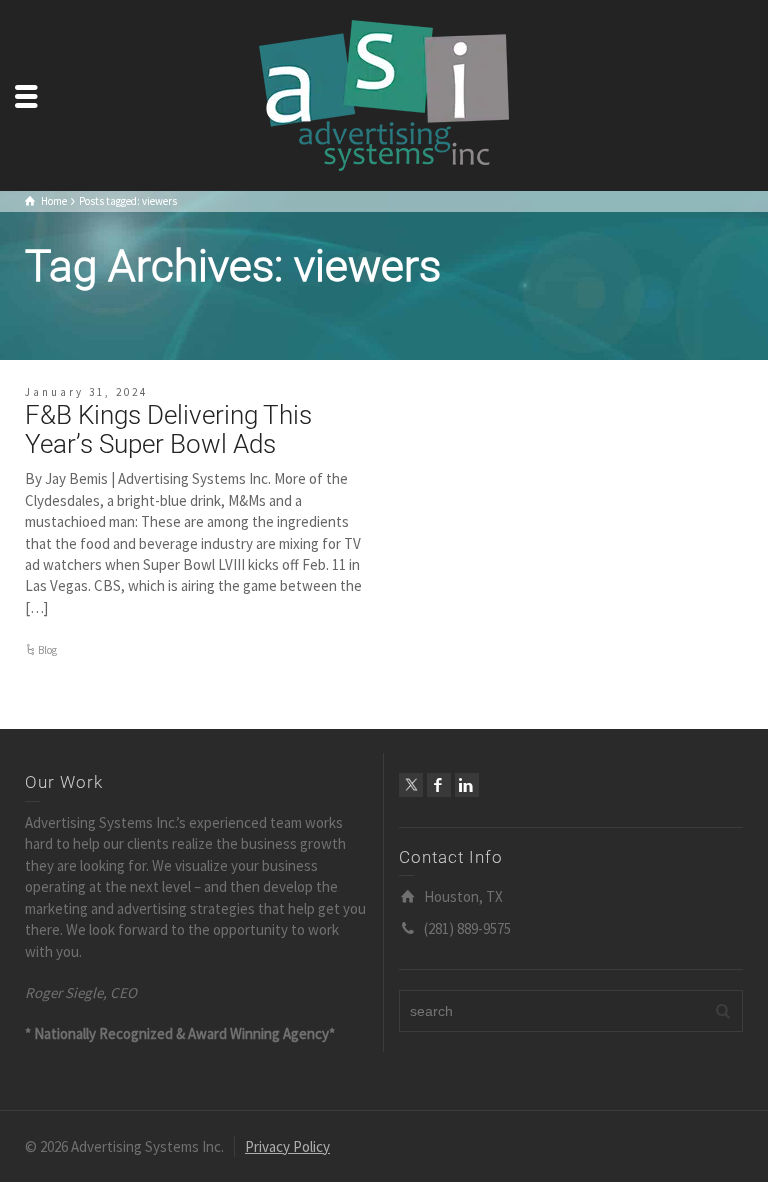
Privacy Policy (287, 1146)
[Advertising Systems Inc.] (384, 93)
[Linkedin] (467, 785)
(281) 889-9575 (467, 928)
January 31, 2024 (86, 392)
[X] (411, 785)
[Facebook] (439, 785)
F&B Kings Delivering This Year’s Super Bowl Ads (168, 429)
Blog (47, 650)
